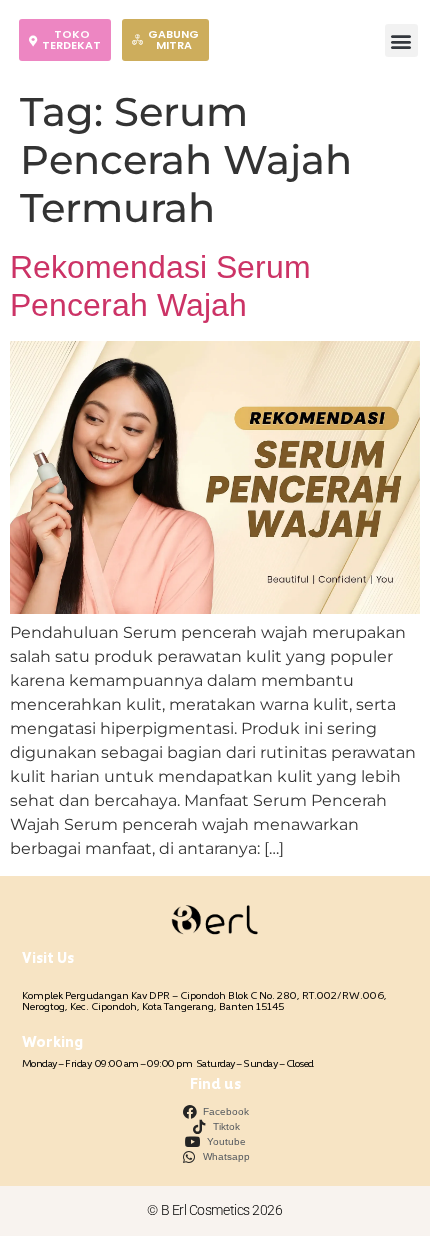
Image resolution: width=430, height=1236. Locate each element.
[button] (401, 40)
